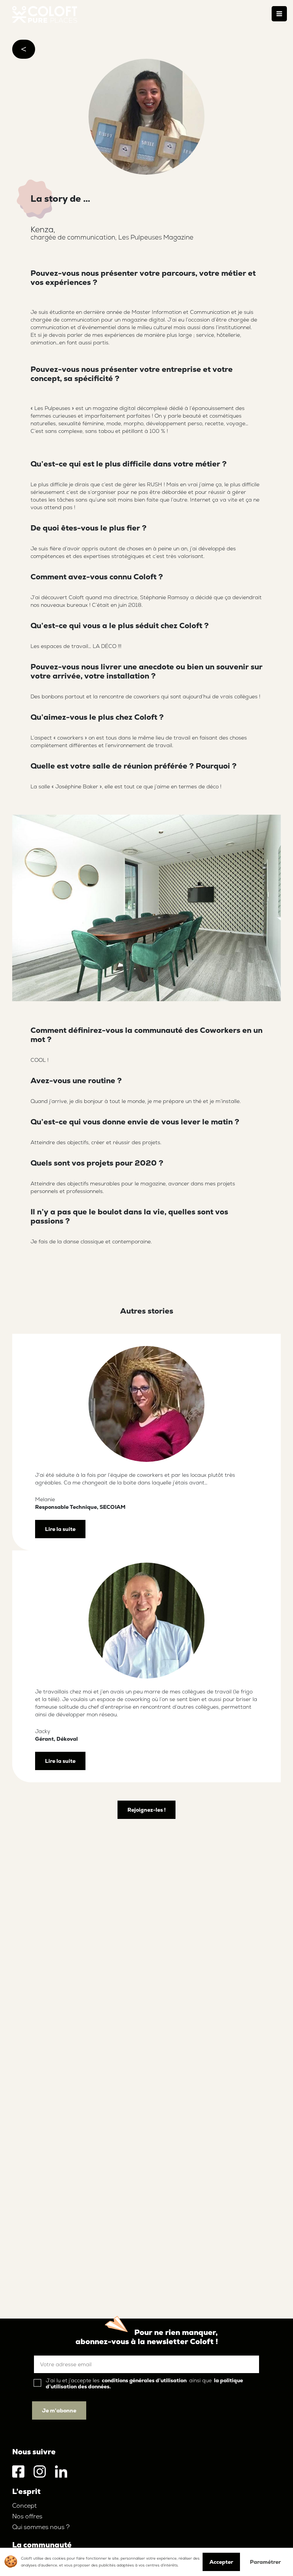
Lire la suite (60, 1529)
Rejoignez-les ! (146, 1810)
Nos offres (27, 2516)
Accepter (221, 2562)
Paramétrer (265, 2562)
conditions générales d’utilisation (144, 2380)
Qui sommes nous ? (41, 2527)
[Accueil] (45, 14)
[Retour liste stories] (24, 49)
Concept (24, 2506)
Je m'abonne (59, 2410)
